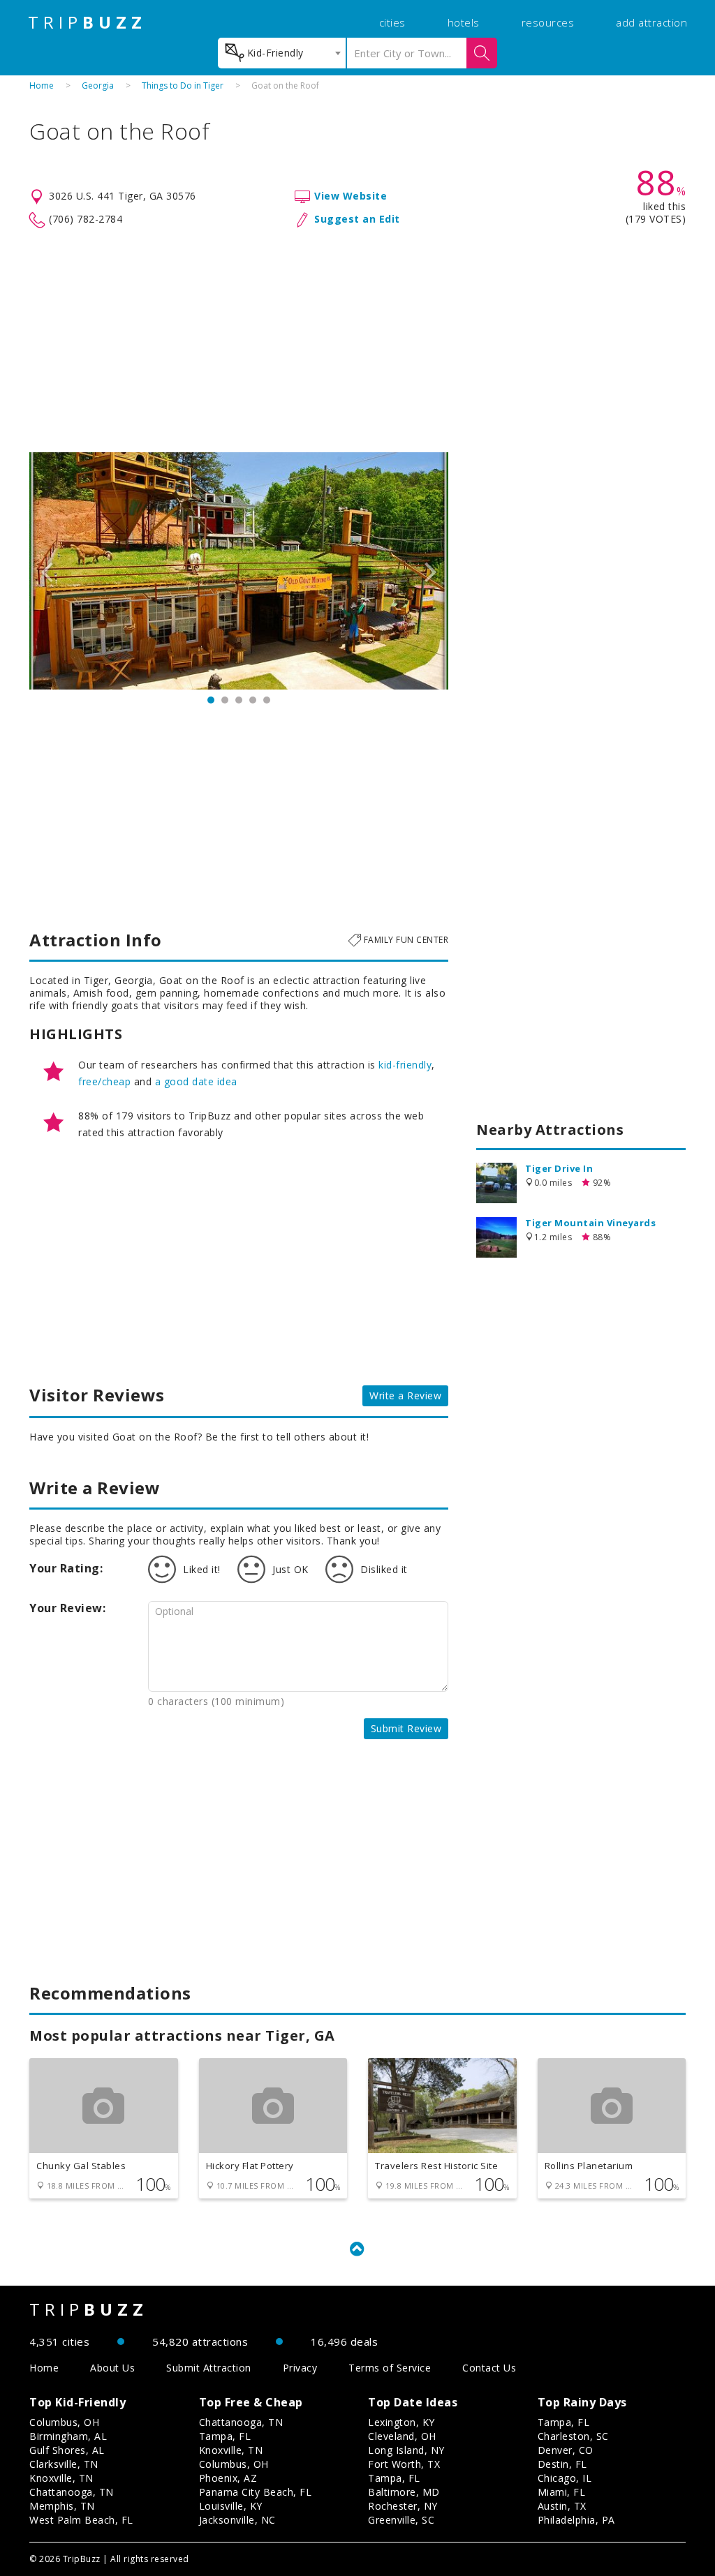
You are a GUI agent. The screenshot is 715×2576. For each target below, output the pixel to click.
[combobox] (282, 53)
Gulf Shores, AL (67, 2450)
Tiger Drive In (559, 1168)
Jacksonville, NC (237, 2520)
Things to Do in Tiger (183, 85)
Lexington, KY (401, 2422)
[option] (239, 571)
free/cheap (104, 1081)
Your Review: (67, 1608)
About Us (112, 2368)
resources (548, 22)
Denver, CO (566, 2450)
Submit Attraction (209, 2368)
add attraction (651, 22)
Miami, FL (562, 2492)
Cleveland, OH (402, 2436)
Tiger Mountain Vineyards (590, 1223)
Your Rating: (66, 1568)
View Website (351, 196)
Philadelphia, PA (576, 2520)
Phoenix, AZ (228, 2478)
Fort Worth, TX (404, 2464)
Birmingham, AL (68, 2436)
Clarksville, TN (64, 2464)
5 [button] (267, 700)
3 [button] (239, 700)
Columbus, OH (64, 2422)
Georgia (98, 85)
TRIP (87, 22)
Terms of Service (390, 2368)
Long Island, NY (406, 2450)
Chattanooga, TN (72, 2492)
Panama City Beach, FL (256, 2492)
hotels (464, 22)
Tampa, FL (225, 2436)
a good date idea (196, 1081)
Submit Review (406, 1728)
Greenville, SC (401, 2520)
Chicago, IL (565, 2478)
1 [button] (211, 700)
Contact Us (489, 2368)
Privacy (300, 2368)
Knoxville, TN (61, 2478)
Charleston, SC (573, 2436)
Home (42, 85)
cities (392, 22)
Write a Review (405, 1395)
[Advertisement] (357, 341)
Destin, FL (562, 2464)
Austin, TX (562, 2506)
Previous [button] (47, 571)
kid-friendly (405, 1065)
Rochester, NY (403, 2506)
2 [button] (225, 700)
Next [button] (431, 571)
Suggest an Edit (357, 219)
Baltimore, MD (404, 2492)
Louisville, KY (231, 2506)
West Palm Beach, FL (81, 2520)
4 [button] (253, 700)
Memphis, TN (62, 2506)
